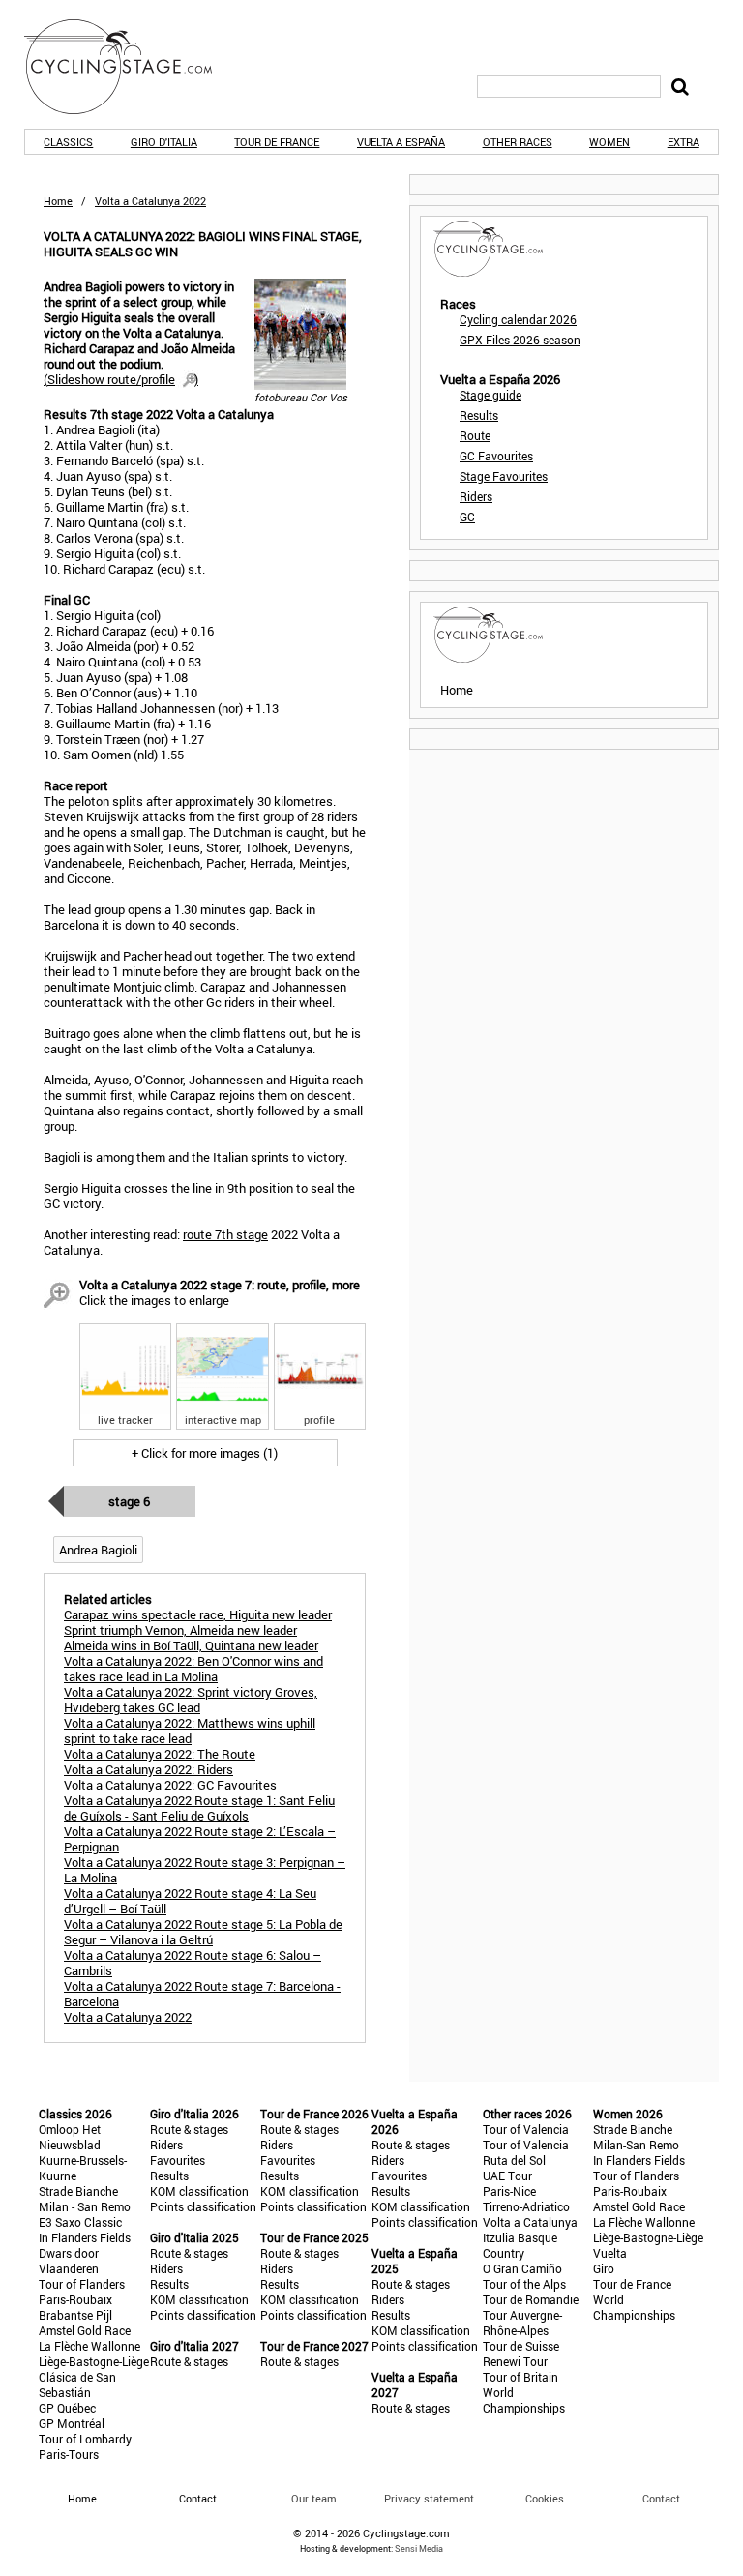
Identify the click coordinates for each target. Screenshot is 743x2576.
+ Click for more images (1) (205, 1453)
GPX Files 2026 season (520, 340)
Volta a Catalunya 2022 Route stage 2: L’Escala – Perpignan (200, 1839)
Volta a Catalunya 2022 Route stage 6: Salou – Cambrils (193, 1963)
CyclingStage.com (131, 67)
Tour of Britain (520, 2377)
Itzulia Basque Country (520, 2245)
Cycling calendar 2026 (518, 319)
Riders (476, 496)
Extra (684, 142)
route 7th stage (225, 1234)
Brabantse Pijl (75, 2315)
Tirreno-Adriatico (526, 2206)
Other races (518, 142)
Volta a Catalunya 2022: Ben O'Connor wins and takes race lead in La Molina (193, 1669)
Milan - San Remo (85, 2206)
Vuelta (610, 2253)
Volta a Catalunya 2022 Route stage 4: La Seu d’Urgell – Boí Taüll (190, 1901)
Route (475, 435)
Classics (68, 142)
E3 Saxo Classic (80, 2222)
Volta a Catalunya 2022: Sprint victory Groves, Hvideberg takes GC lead (191, 1700)
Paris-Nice (509, 2191)
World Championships (524, 2400)
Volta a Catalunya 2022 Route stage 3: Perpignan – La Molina (205, 1870)
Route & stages (189, 2129)
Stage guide (490, 395)
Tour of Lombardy (85, 2439)
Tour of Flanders (82, 2284)
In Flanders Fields (85, 2237)
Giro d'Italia (164, 142)
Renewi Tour (515, 2361)
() (121, 379)
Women (609, 142)
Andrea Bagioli (98, 1550)
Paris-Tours (69, 2454)
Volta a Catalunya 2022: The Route (160, 1754)
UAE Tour (507, 2176)
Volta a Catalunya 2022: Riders (149, 1769)
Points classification (203, 2206)
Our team (314, 2498)
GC (467, 517)
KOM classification (199, 2191)
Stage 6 (129, 1501)
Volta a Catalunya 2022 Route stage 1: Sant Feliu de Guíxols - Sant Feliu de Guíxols (199, 1808)
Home (58, 201)
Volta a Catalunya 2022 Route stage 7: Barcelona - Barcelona (202, 1994)
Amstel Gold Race (85, 2330)
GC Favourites (496, 456)
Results (479, 415)
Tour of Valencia (526, 2129)
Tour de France (277, 142)
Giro (604, 2268)
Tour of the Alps (524, 2284)
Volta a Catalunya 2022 (128, 2017)
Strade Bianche (78, 2191)
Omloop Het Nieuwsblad (70, 2137)
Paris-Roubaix (75, 2299)
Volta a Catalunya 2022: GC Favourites (170, 1785)
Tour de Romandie (531, 2299)
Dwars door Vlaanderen (69, 2261)
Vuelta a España (401, 142)
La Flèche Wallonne (89, 2346)
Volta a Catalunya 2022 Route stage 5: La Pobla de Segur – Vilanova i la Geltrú (203, 1932)
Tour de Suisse (521, 2346)
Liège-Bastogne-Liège (94, 2361)
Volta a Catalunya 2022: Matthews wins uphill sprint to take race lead (190, 1731)
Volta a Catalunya (530, 2222)
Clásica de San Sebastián (77, 2384)
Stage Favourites (504, 476)
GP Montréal (72, 2423)
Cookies (545, 2498)
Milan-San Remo (636, 2145)
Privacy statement (429, 2498)
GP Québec (67, 2408)
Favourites (178, 2160)
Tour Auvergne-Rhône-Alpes (522, 2323)
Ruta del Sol (514, 2160)
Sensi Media (419, 2548)
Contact (661, 2498)
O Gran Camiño (522, 2268)
